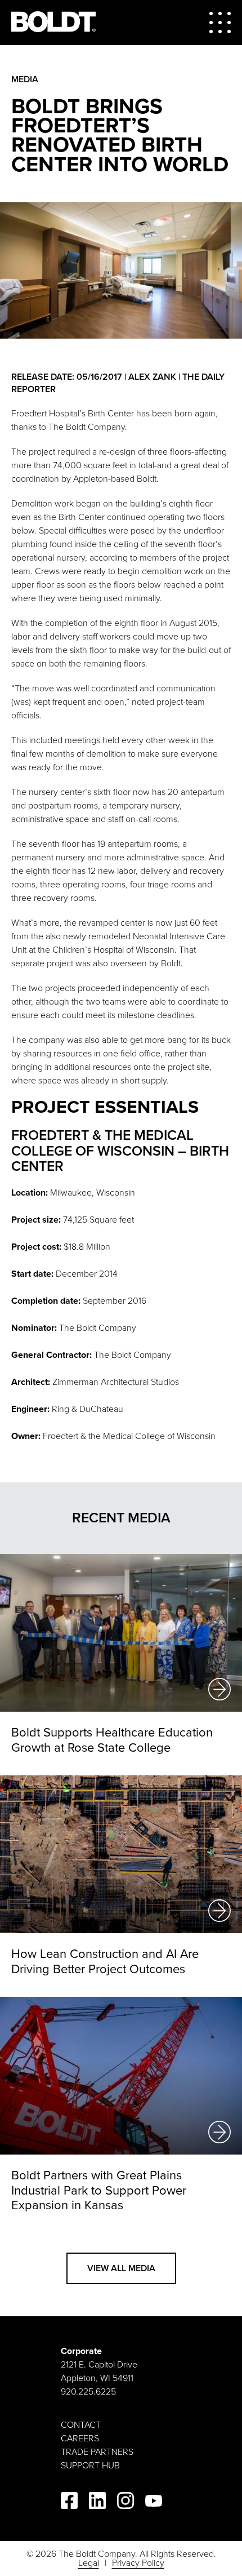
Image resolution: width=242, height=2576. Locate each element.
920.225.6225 (88, 2392)
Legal (89, 2563)
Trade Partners (97, 2452)
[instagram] (126, 2502)
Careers (80, 2439)
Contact (81, 2425)
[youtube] (154, 2503)
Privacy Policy (138, 2563)
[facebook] (69, 2502)
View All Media (121, 2268)
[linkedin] (97, 2502)
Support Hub (90, 2466)
